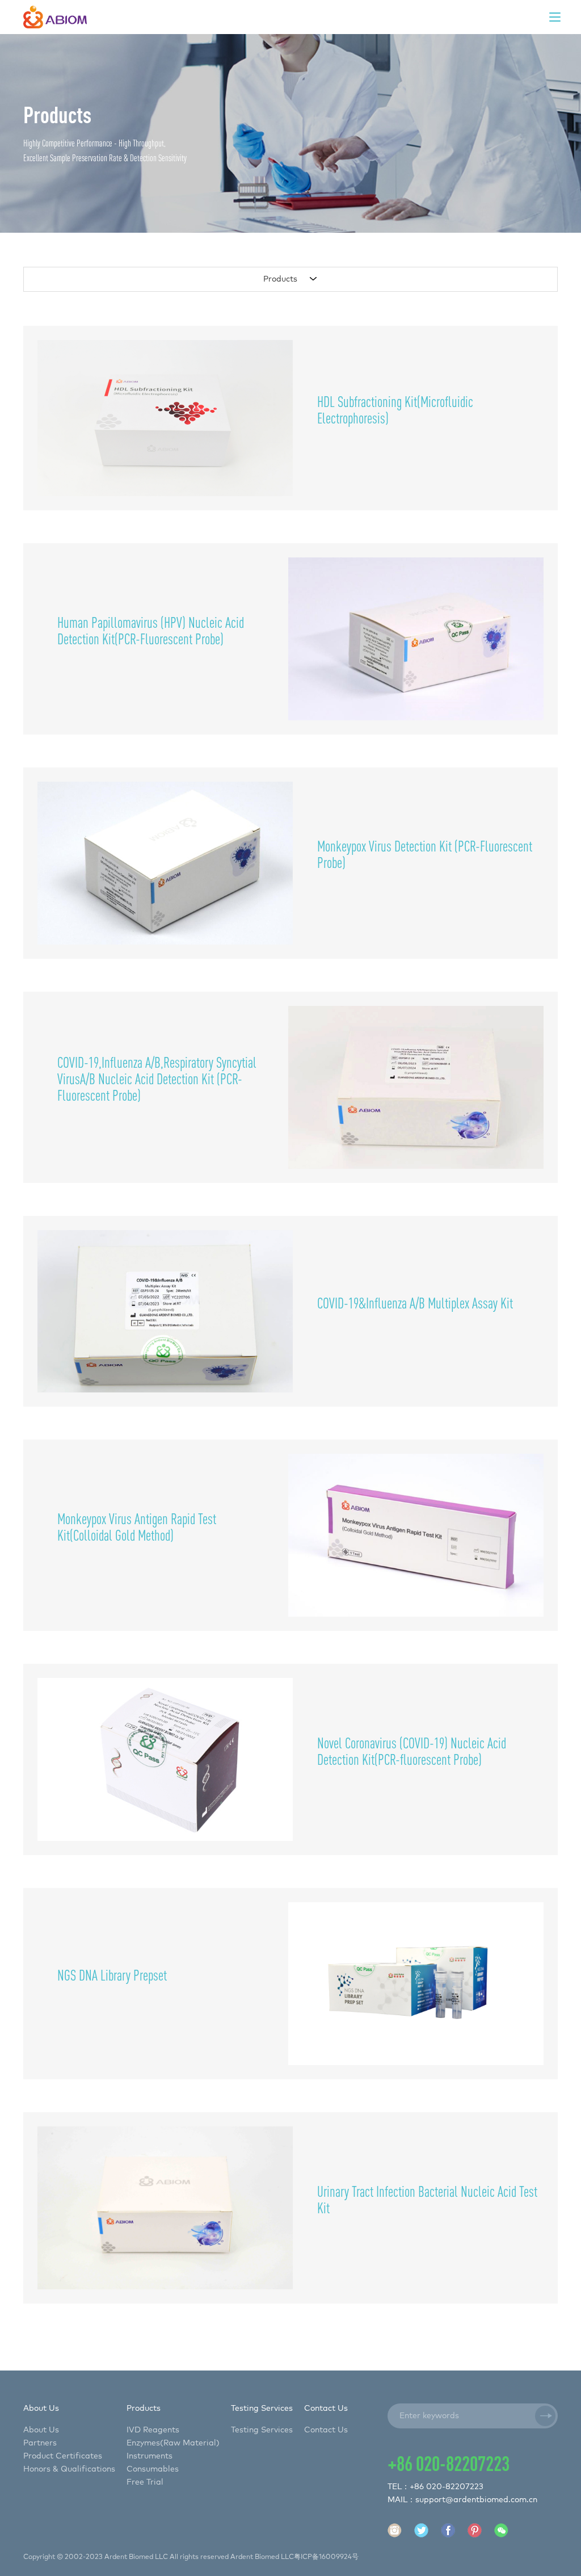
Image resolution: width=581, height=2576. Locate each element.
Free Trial (145, 2482)
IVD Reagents (153, 2430)
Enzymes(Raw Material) (173, 2443)
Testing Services (262, 2430)
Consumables (153, 2469)
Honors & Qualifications (69, 2469)
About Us (41, 2430)
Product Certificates (63, 2456)
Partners (40, 2443)
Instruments (150, 2456)
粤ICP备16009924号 (326, 2557)
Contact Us (326, 2430)
